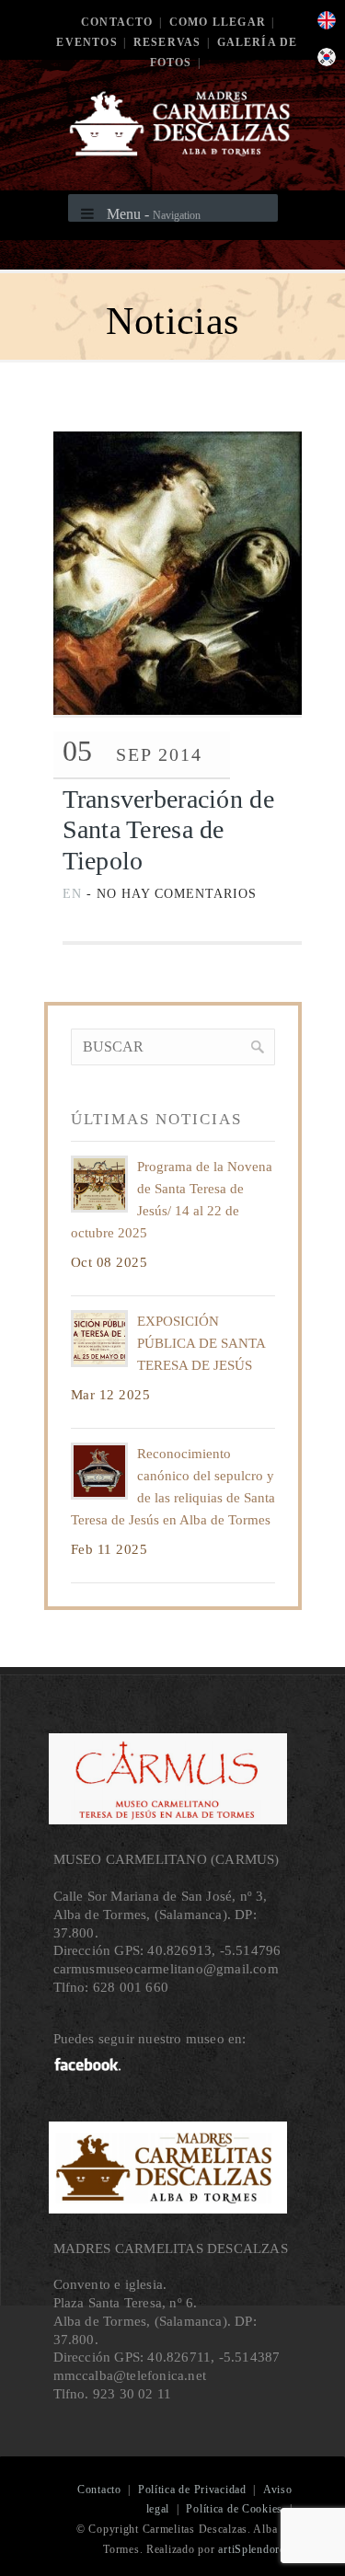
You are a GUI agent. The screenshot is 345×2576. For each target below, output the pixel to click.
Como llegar (218, 22)
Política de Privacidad (192, 2490)
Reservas (167, 42)
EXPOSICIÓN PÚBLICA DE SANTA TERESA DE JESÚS (201, 1343)
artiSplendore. (253, 2549)
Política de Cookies (234, 2509)
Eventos (86, 42)
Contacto (117, 22)
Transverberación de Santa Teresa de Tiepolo (168, 830)
